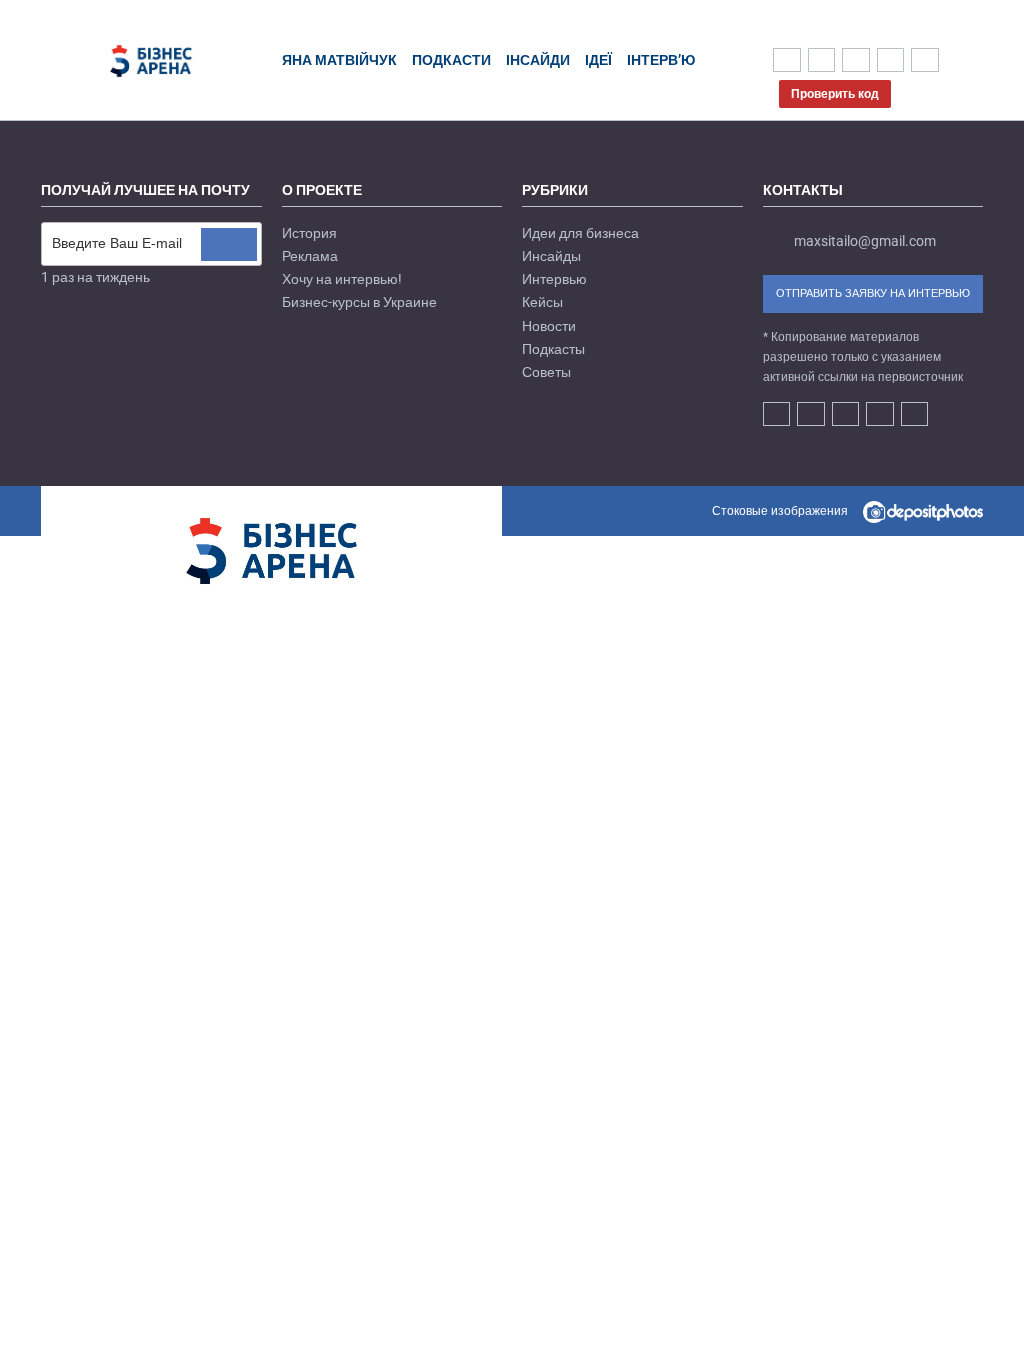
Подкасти (451, 60)
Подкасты (553, 349)
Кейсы (542, 302)
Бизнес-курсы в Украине (359, 302)
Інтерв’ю (661, 60)
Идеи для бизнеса (580, 233)
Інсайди (538, 60)
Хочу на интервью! (342, 279)
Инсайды (551, 256)
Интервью (554, 279)
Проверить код (835, 94)
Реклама (310, 256)
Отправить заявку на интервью (873, 293)
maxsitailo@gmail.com (865, 241)
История (309, 233)
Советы (546, 372)
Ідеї (598, 60)
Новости (549, 326)
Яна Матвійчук (339, 60)
